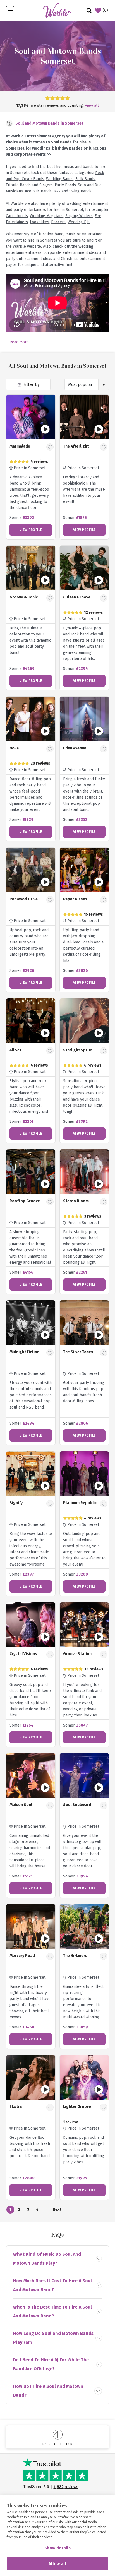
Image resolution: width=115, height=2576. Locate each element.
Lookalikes (39, 222)
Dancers (58, 222)
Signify (16, 1503)
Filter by (31, 385)
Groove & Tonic (24, 597)
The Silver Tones (78, 1352)
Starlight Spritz (78, 1050)
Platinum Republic (80, 1503)
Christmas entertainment (83, 259)
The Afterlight (76, 446)
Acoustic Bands (38, 191)
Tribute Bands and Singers (29, 185)
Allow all (57, 2564)
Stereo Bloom (76, 1201)
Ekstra (16, 2107)
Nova (14, 748)
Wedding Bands (60, 179)
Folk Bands (85, 179)
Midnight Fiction (24, 1352)
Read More (19, 342)
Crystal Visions (23, 1654)
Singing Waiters (79, 216)
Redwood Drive (24, 899)
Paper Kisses (75, 899)
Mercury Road (22, 1956)
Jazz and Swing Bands (73, 191)
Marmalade (20, 446)
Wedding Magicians (47, 216)
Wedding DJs (79, 222)
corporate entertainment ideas (71, 253)
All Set (15, 1050)
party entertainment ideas (29, 259)
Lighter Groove (77, 2107)
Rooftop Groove (25, 1201)
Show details (57, 2548)
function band (51, 234)
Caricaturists (17, 216)
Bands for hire (73, 142)
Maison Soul (21, 1805)
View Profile (31, 530)
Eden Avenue (75, 748)
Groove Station (77, 1654)
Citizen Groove (77, 597)
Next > (57, 2210)
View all (92, 105)
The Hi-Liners (75, 1956)
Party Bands (65, 185)
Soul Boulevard (77, 1805)
